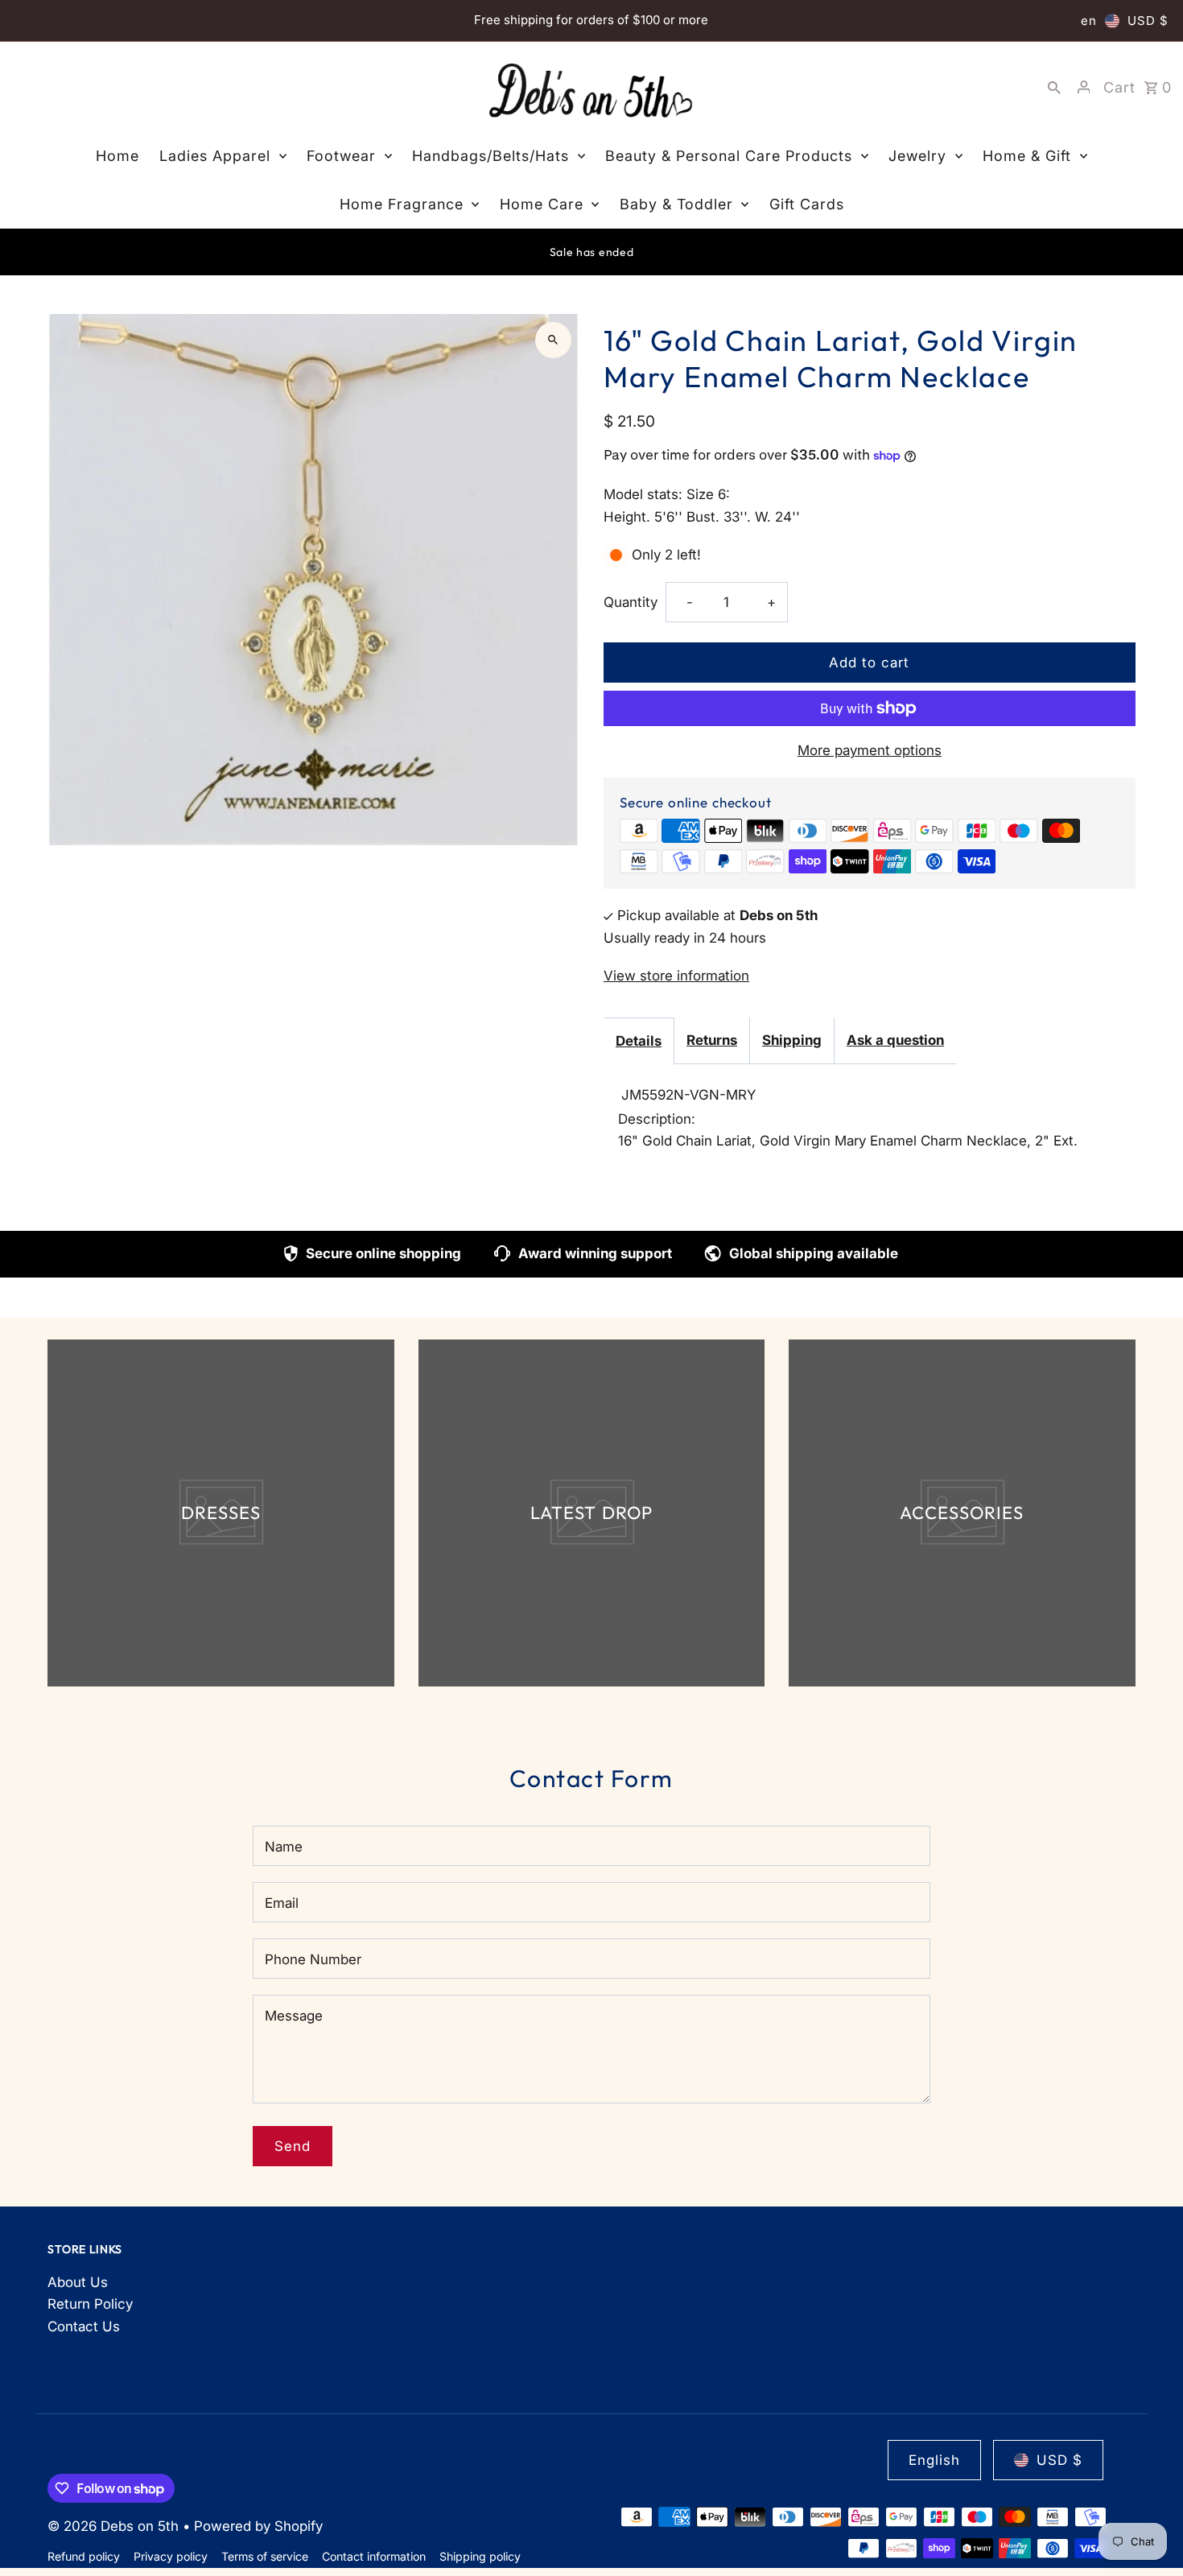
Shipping (792, 1040)
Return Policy (90, 2304)
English (934, 2460)
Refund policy (84, 2556)
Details (639, 1041)
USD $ (1148, 21)
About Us (78, 2282)
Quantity (631, 602)
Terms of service (265, 2556)
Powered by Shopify (258, 2526)
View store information (676, 976)
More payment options (870, 750)
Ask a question (895, 1040)
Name (284, 1847)
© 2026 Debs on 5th (115, 2526)
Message (294, 2016)
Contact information (374, 2556)
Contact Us (84, 2326)
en (1089, 21)
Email (282, 1903)
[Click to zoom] (553, 340)
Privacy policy (171, 2556)
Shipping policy (480, 2556)
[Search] (1054, 87)
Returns (712, 1040)
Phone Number (313, 1959)
